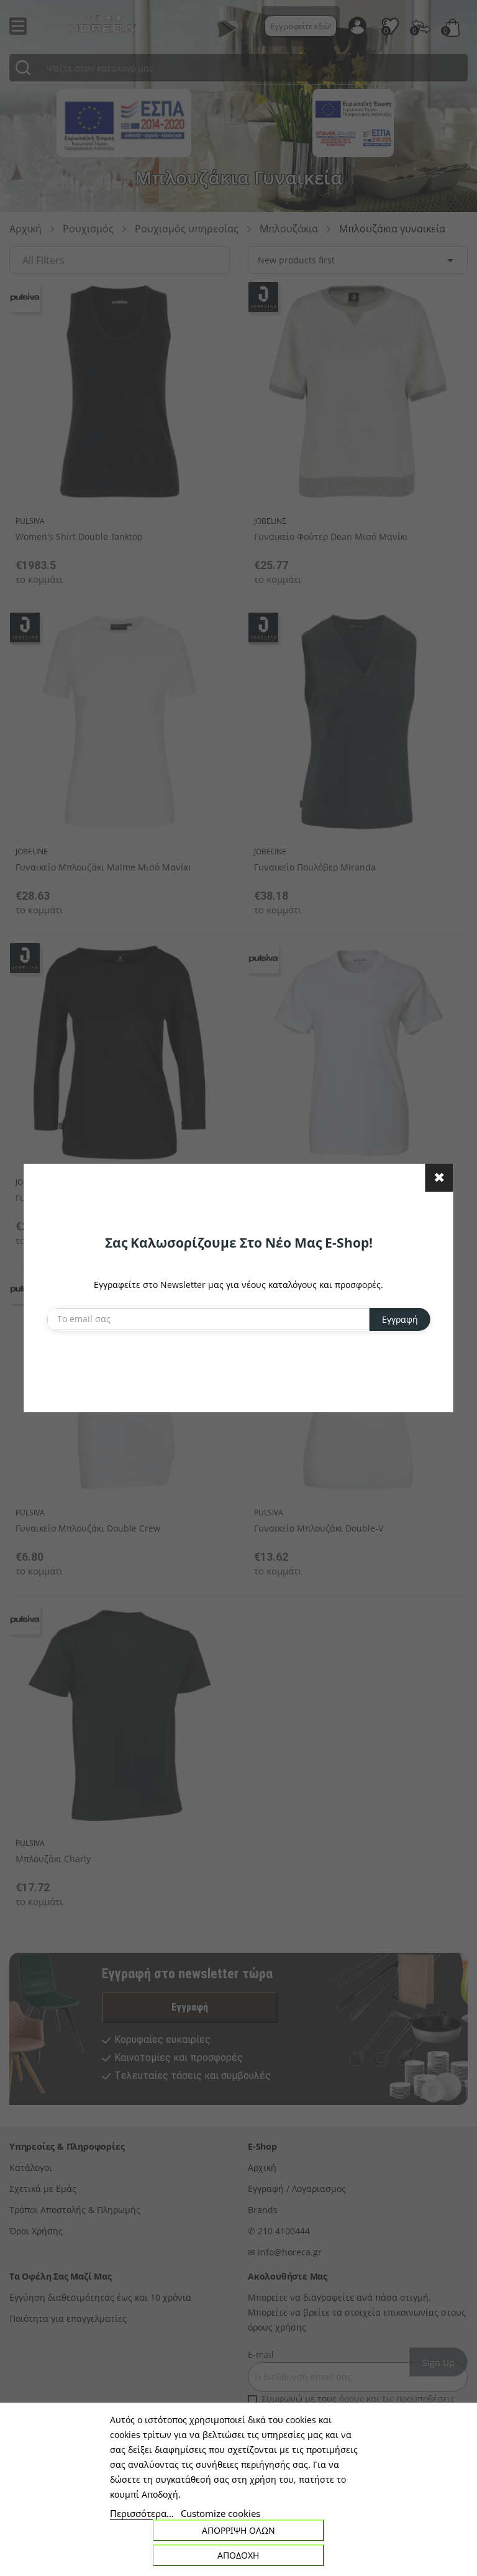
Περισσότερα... (142, 2513)
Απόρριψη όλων (238, 2530)
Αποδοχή (238, 2555)
